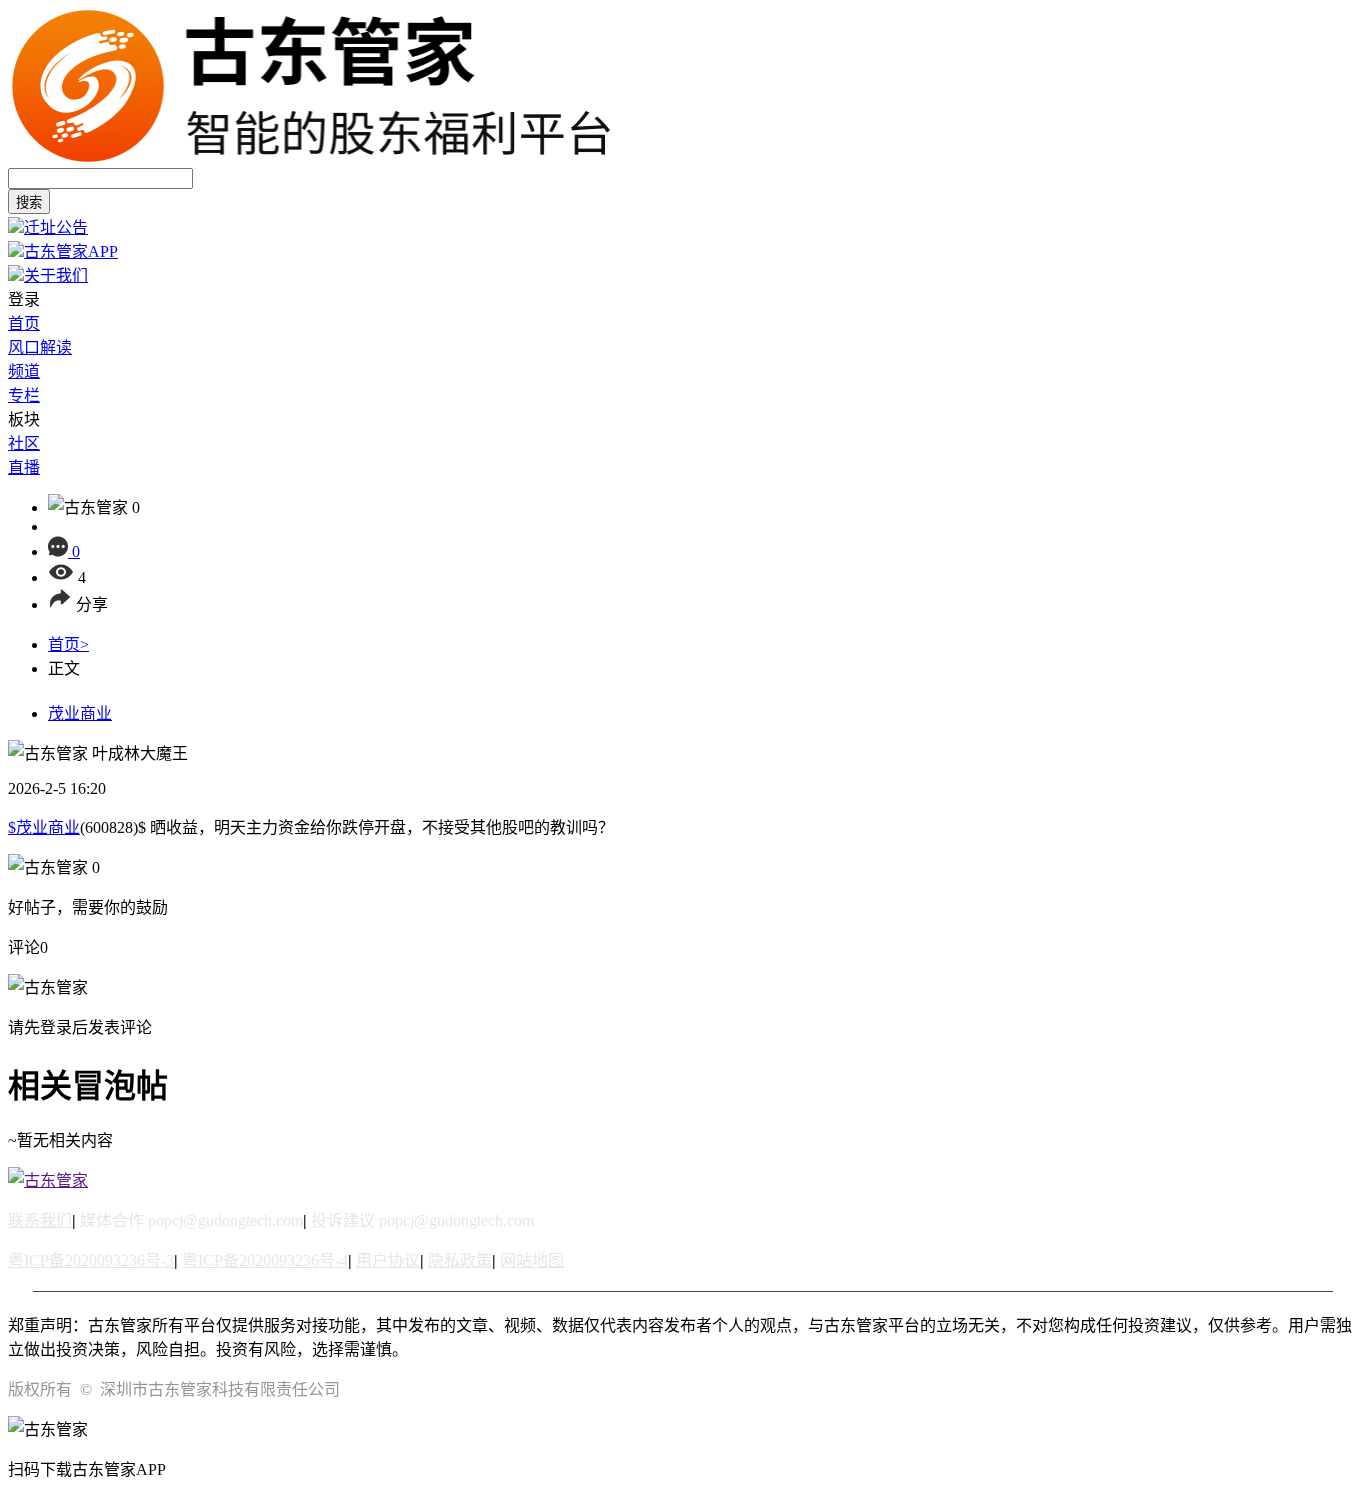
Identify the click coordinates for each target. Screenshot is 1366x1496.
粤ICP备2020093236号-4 (265, 1260)
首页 (68, 644)
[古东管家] (311, 158)
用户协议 (388, 1260)
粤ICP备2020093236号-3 (91, 1260)
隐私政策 (460, 1260)
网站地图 (532, 1260)
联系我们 (40, 1220)
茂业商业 (80, 713)
